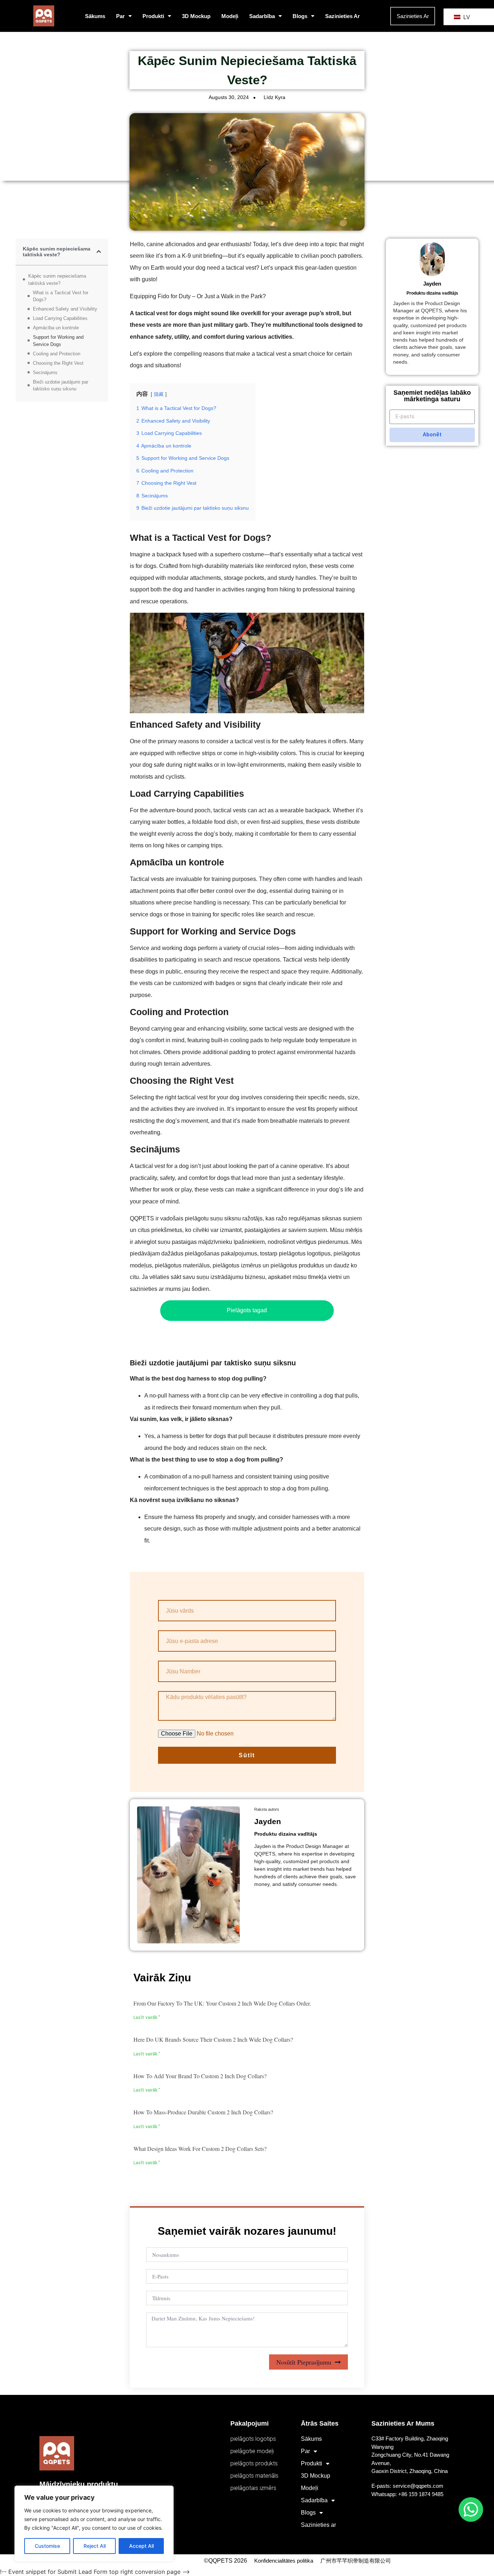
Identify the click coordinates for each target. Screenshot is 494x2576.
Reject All (95, 2546)
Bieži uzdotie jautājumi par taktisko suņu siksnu (61, 386)
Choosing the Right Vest (58, 363)
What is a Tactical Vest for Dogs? (61, 296)
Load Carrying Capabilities (60, 318)
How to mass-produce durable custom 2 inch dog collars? (203, 2112)
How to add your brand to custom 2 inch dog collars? (200, 2076)
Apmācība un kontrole (56, 328)
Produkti (153, 16)
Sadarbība (262, 16)
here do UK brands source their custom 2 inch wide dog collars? (213, 2039)
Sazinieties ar (342, 16)
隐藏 (159, 394)
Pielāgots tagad (247, 1310)
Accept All (141, 2546)
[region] (94, 2524)
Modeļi (230, 16)
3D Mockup (196, 16)
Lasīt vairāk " (147, 2017)
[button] (99, 252)
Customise (47, 2546)
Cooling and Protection (57, 354)
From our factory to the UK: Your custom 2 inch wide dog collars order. (222, 2003)
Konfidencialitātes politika (284, 2561)
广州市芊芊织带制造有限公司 (356, 2561)
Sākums (95, 16)
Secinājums (45, 373)
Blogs (300, 16)
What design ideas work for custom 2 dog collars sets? (200, 2149)
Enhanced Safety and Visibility (65, 309)
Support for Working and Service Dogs (58, 341)
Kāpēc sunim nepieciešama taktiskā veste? (57, 280)
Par (120, 16)
